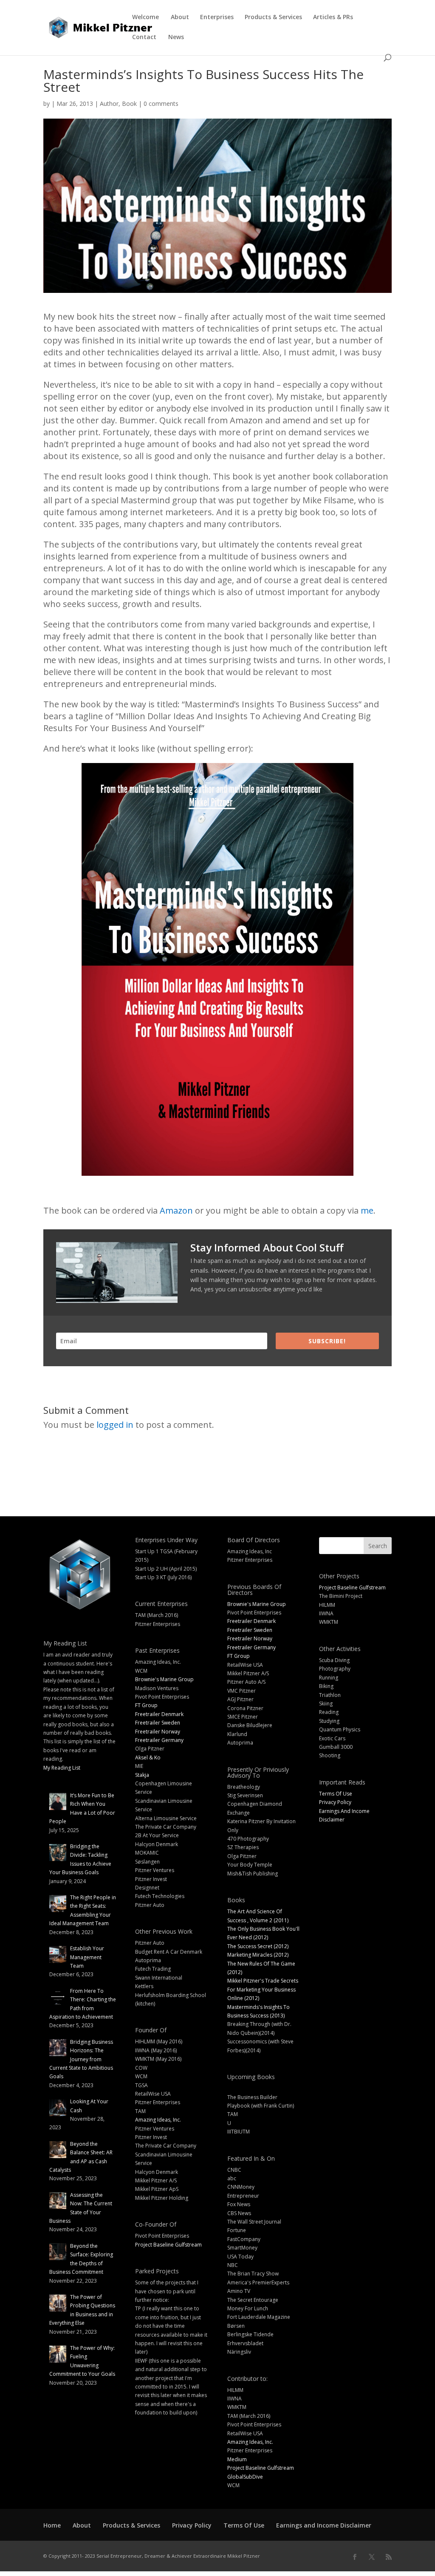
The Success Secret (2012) (258, 1946)
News (176, 37)
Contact (144, 37)
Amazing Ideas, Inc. (158, 2120)
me (367, 1210)
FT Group (146, 1705)
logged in (115, 1425)
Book (129, 104)
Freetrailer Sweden (158, 1723)
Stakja (142, 1775)
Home (52, 2525)
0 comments (161, 104)
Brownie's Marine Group (164, 1679)
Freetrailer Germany (159, 1740)
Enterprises (217, 17)
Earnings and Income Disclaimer (324, 2525)
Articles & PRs (333, 17)
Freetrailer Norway (158, 1732)
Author (109, 104)
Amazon (176, 1210)
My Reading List (62, 1768)
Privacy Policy (335, 1802)
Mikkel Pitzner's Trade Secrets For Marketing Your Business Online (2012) (263, 1989)
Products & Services (273, 17)
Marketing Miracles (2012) (258, 1955)
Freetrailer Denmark (159, 1714)
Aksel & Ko (148, 1758)
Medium (237, 2459)
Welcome (145, 17)
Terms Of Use (336, 1794)
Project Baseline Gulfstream (168, 2245)
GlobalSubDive (245, 2477)
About (180, 17)
